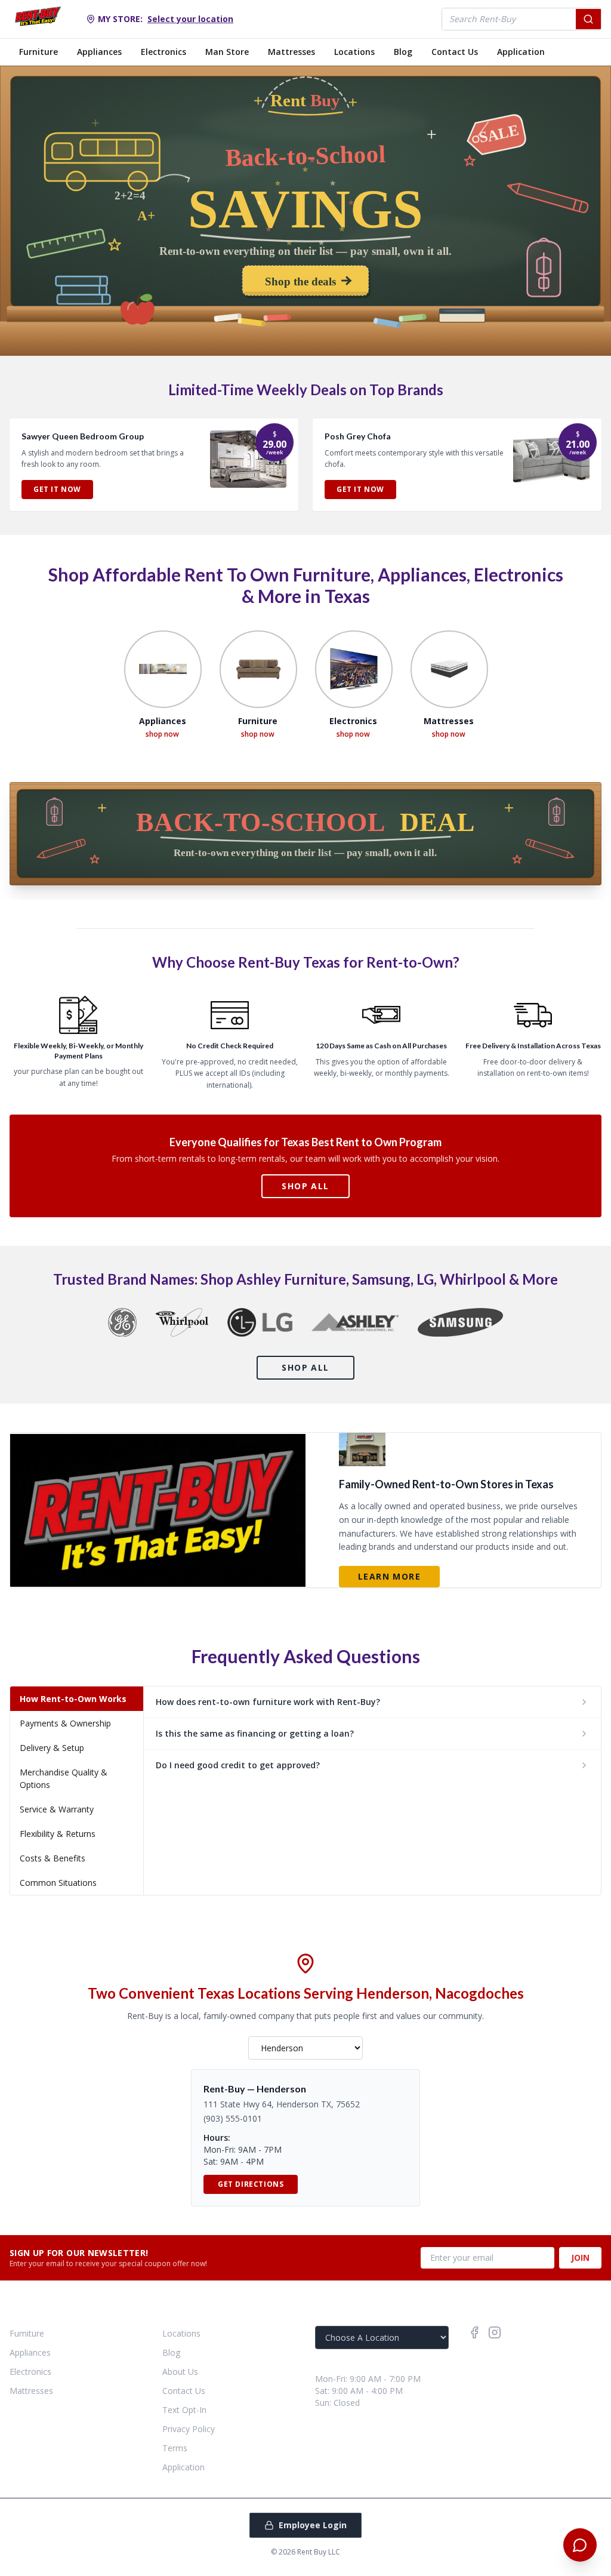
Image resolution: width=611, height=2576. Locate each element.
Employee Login (313, 2525)
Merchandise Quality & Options (64, 1778)
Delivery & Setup (52, 1748)
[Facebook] (474, 2332)
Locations (354, 52)
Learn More (389, 1576)
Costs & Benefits (53, 1858)
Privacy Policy (189, 2429)
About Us (180, 2372)
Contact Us (455, 52)
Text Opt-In (184, 2410)
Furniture (38, 52)
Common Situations (58, 1883)
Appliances (99, 52)
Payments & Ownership (65, 1723)
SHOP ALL (305, 1186)
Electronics (163, 52)
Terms (175, 2448)
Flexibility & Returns (58, 1834)
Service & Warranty (57, 1809)
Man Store (227, 52)
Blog (403, 52)
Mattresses (291, 52)
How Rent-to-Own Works (73, 1699)
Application (521, 52)
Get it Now (57, 489)
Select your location (190, 19)
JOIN (580, 2258)
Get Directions (251, 2184)
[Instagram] (495, 2332)
